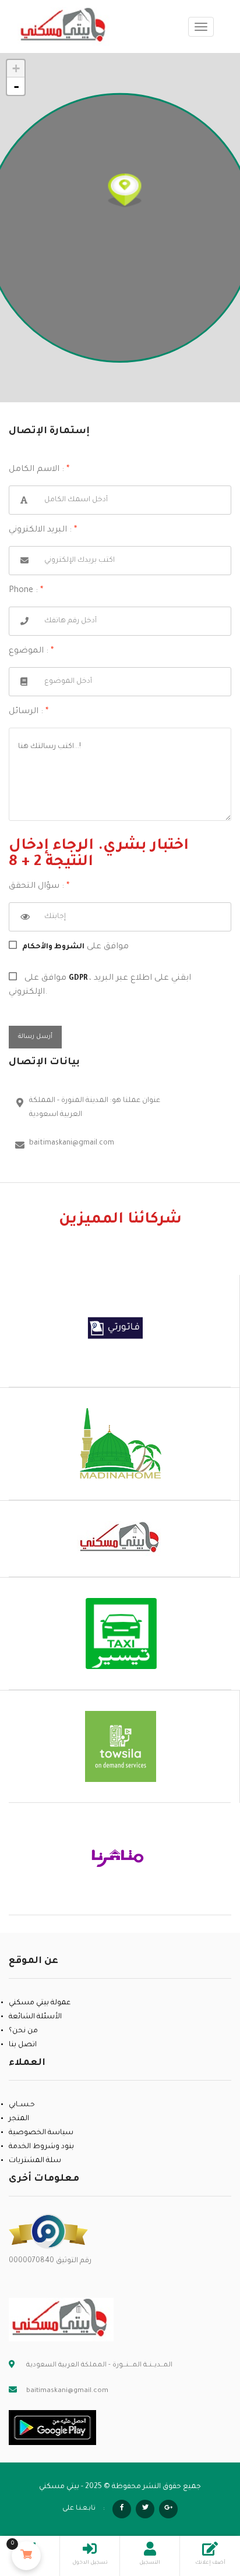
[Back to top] (202, 2503)
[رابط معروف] (48, 2232)
